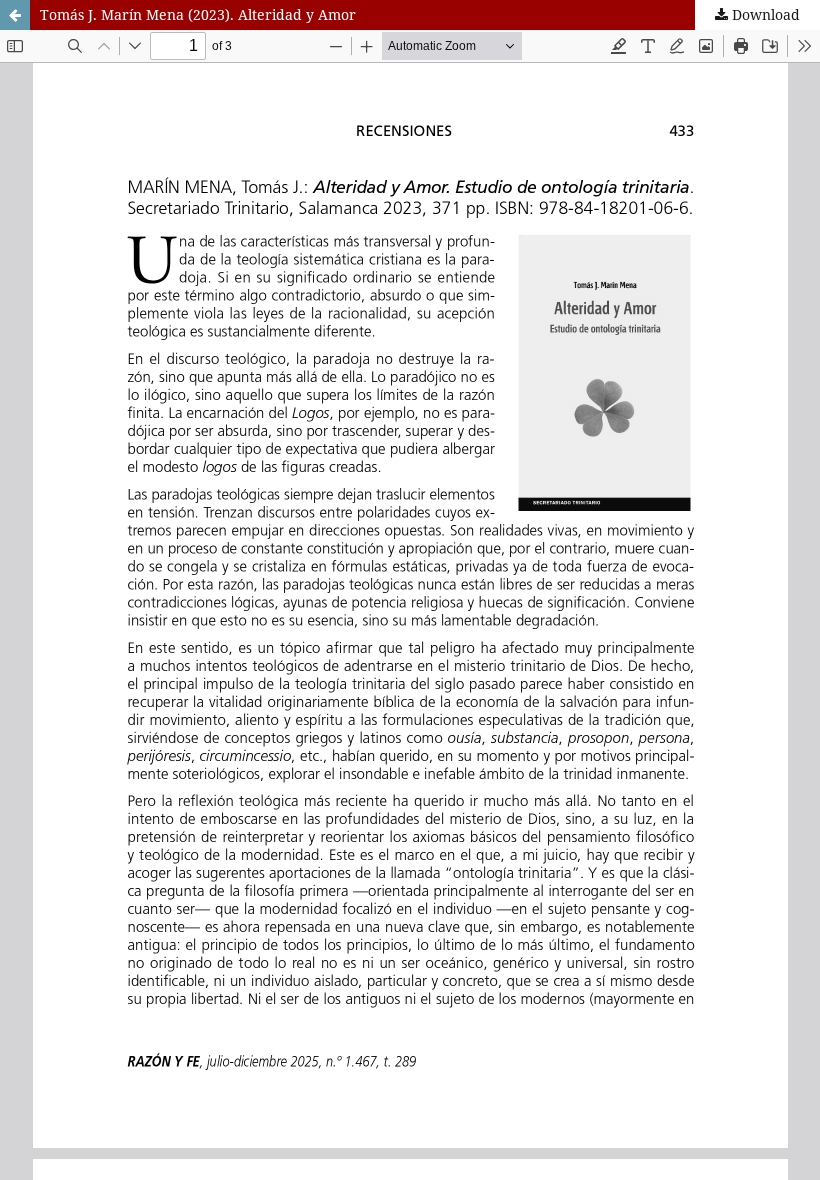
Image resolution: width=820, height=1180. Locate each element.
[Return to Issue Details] (15, 15)
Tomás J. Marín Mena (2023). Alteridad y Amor (198, 14)
